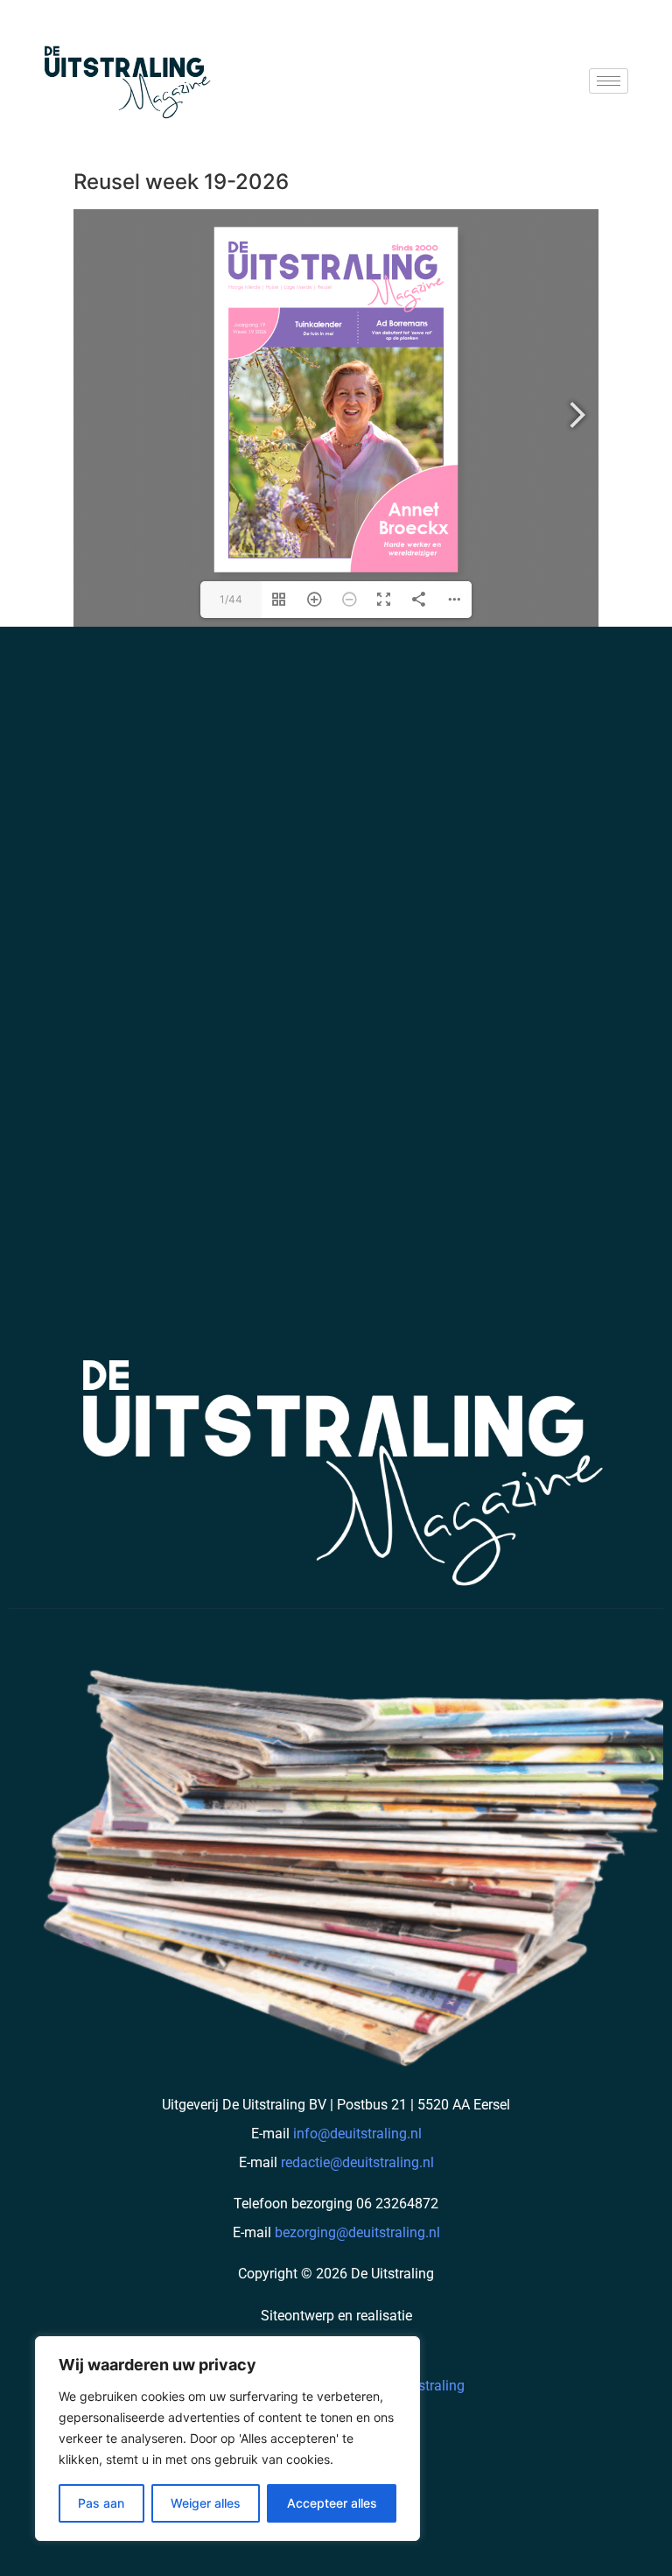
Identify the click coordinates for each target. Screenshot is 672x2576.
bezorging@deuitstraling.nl (357, 2232)
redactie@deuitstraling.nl (357, 2162)
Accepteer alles (332, 2503)
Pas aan (101, 2503)
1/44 (231, 599)
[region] (227, 2439)
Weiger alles (206, 2503)
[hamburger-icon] (609, 81)
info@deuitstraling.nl (357, 2134)
